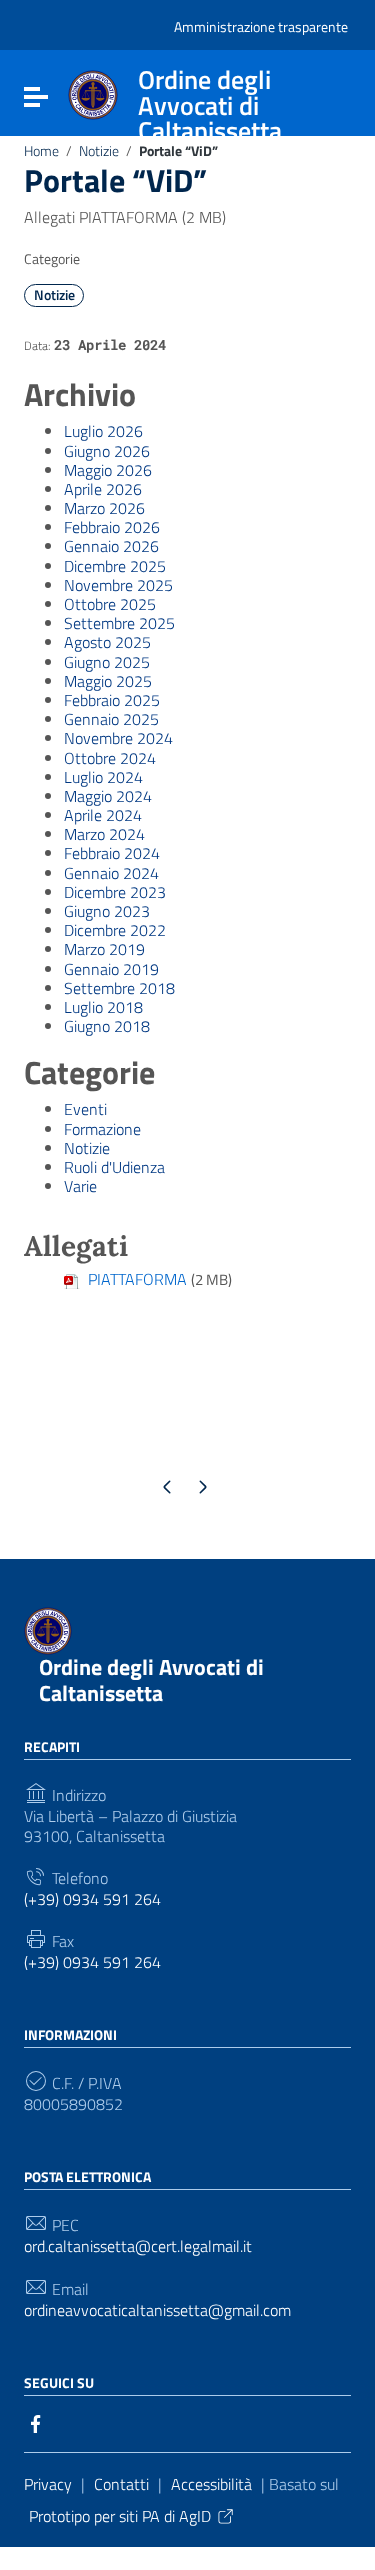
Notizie (99, 151)
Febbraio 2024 (112, 853)
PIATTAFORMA (137, 1279)
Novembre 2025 (118, 585)
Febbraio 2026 (112, 527)
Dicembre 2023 (115, 892)
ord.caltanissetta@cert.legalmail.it (138, 2246)
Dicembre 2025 (115, 566)
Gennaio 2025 (111, 719)
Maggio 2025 (108, 681)
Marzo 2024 (104, 834)
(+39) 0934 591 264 (92, 1899)
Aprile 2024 (103, 815)
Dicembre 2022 (115, 930)
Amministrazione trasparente (261, 26)
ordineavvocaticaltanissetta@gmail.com (157, 2310)
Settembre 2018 (119, 988)
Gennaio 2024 (111, 873)
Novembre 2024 (118, 738)
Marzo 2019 (104, 949)
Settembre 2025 (119, 623)
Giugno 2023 (107, 911)
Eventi (85, 1109)
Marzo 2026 (104, 508)
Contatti (121, 2484)
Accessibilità (211, 2484)
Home (41, 151)
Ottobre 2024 (110, 758)
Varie (80, 1186)
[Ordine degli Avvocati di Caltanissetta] (93, 93)
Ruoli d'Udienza (114, 1167)
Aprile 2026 (103, 489)
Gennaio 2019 (111, 969)
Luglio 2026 (103, 431)
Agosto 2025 (107, 642)
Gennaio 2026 (111, 546)
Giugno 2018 (107, 1026)
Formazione (102, 1129)
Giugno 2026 (107, 451)
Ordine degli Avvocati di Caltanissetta (151, 1679)
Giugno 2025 (107, 662)
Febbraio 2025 (112, 700)
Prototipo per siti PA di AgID (120, 2516)
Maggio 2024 (108, 796)
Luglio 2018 (103, 1007)
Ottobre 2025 (110, 604)
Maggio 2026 (108, 470)
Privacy (48, 2484)
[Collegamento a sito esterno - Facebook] (36, 2422)
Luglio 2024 (103, 777)
